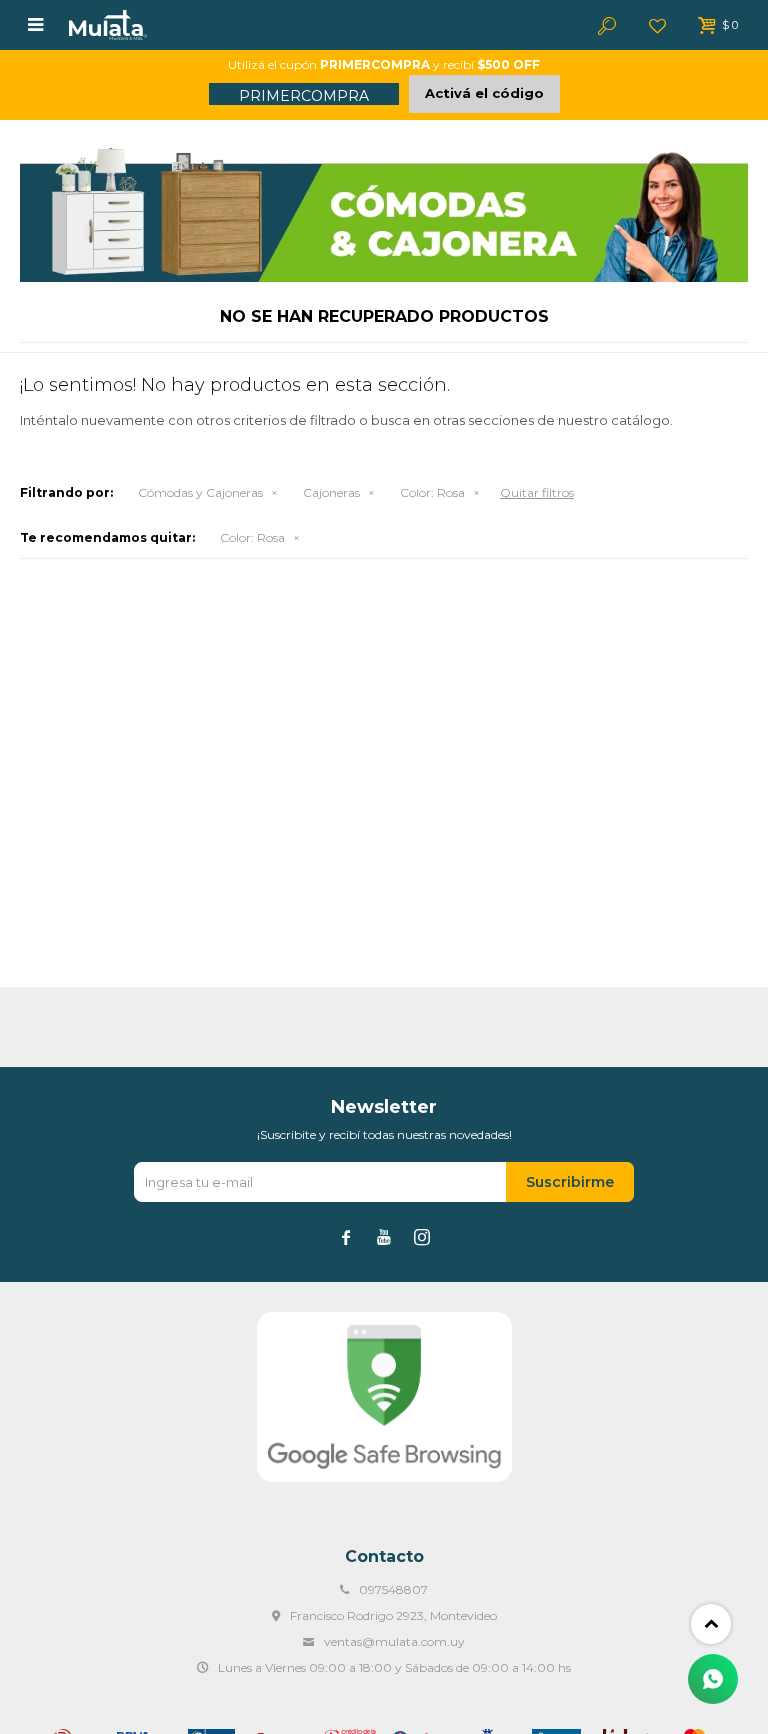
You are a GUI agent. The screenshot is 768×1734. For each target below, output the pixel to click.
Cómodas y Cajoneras (200, 492)
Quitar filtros (537, 492)
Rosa (432, 492)
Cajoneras (331, 492)
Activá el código (484, 93)
